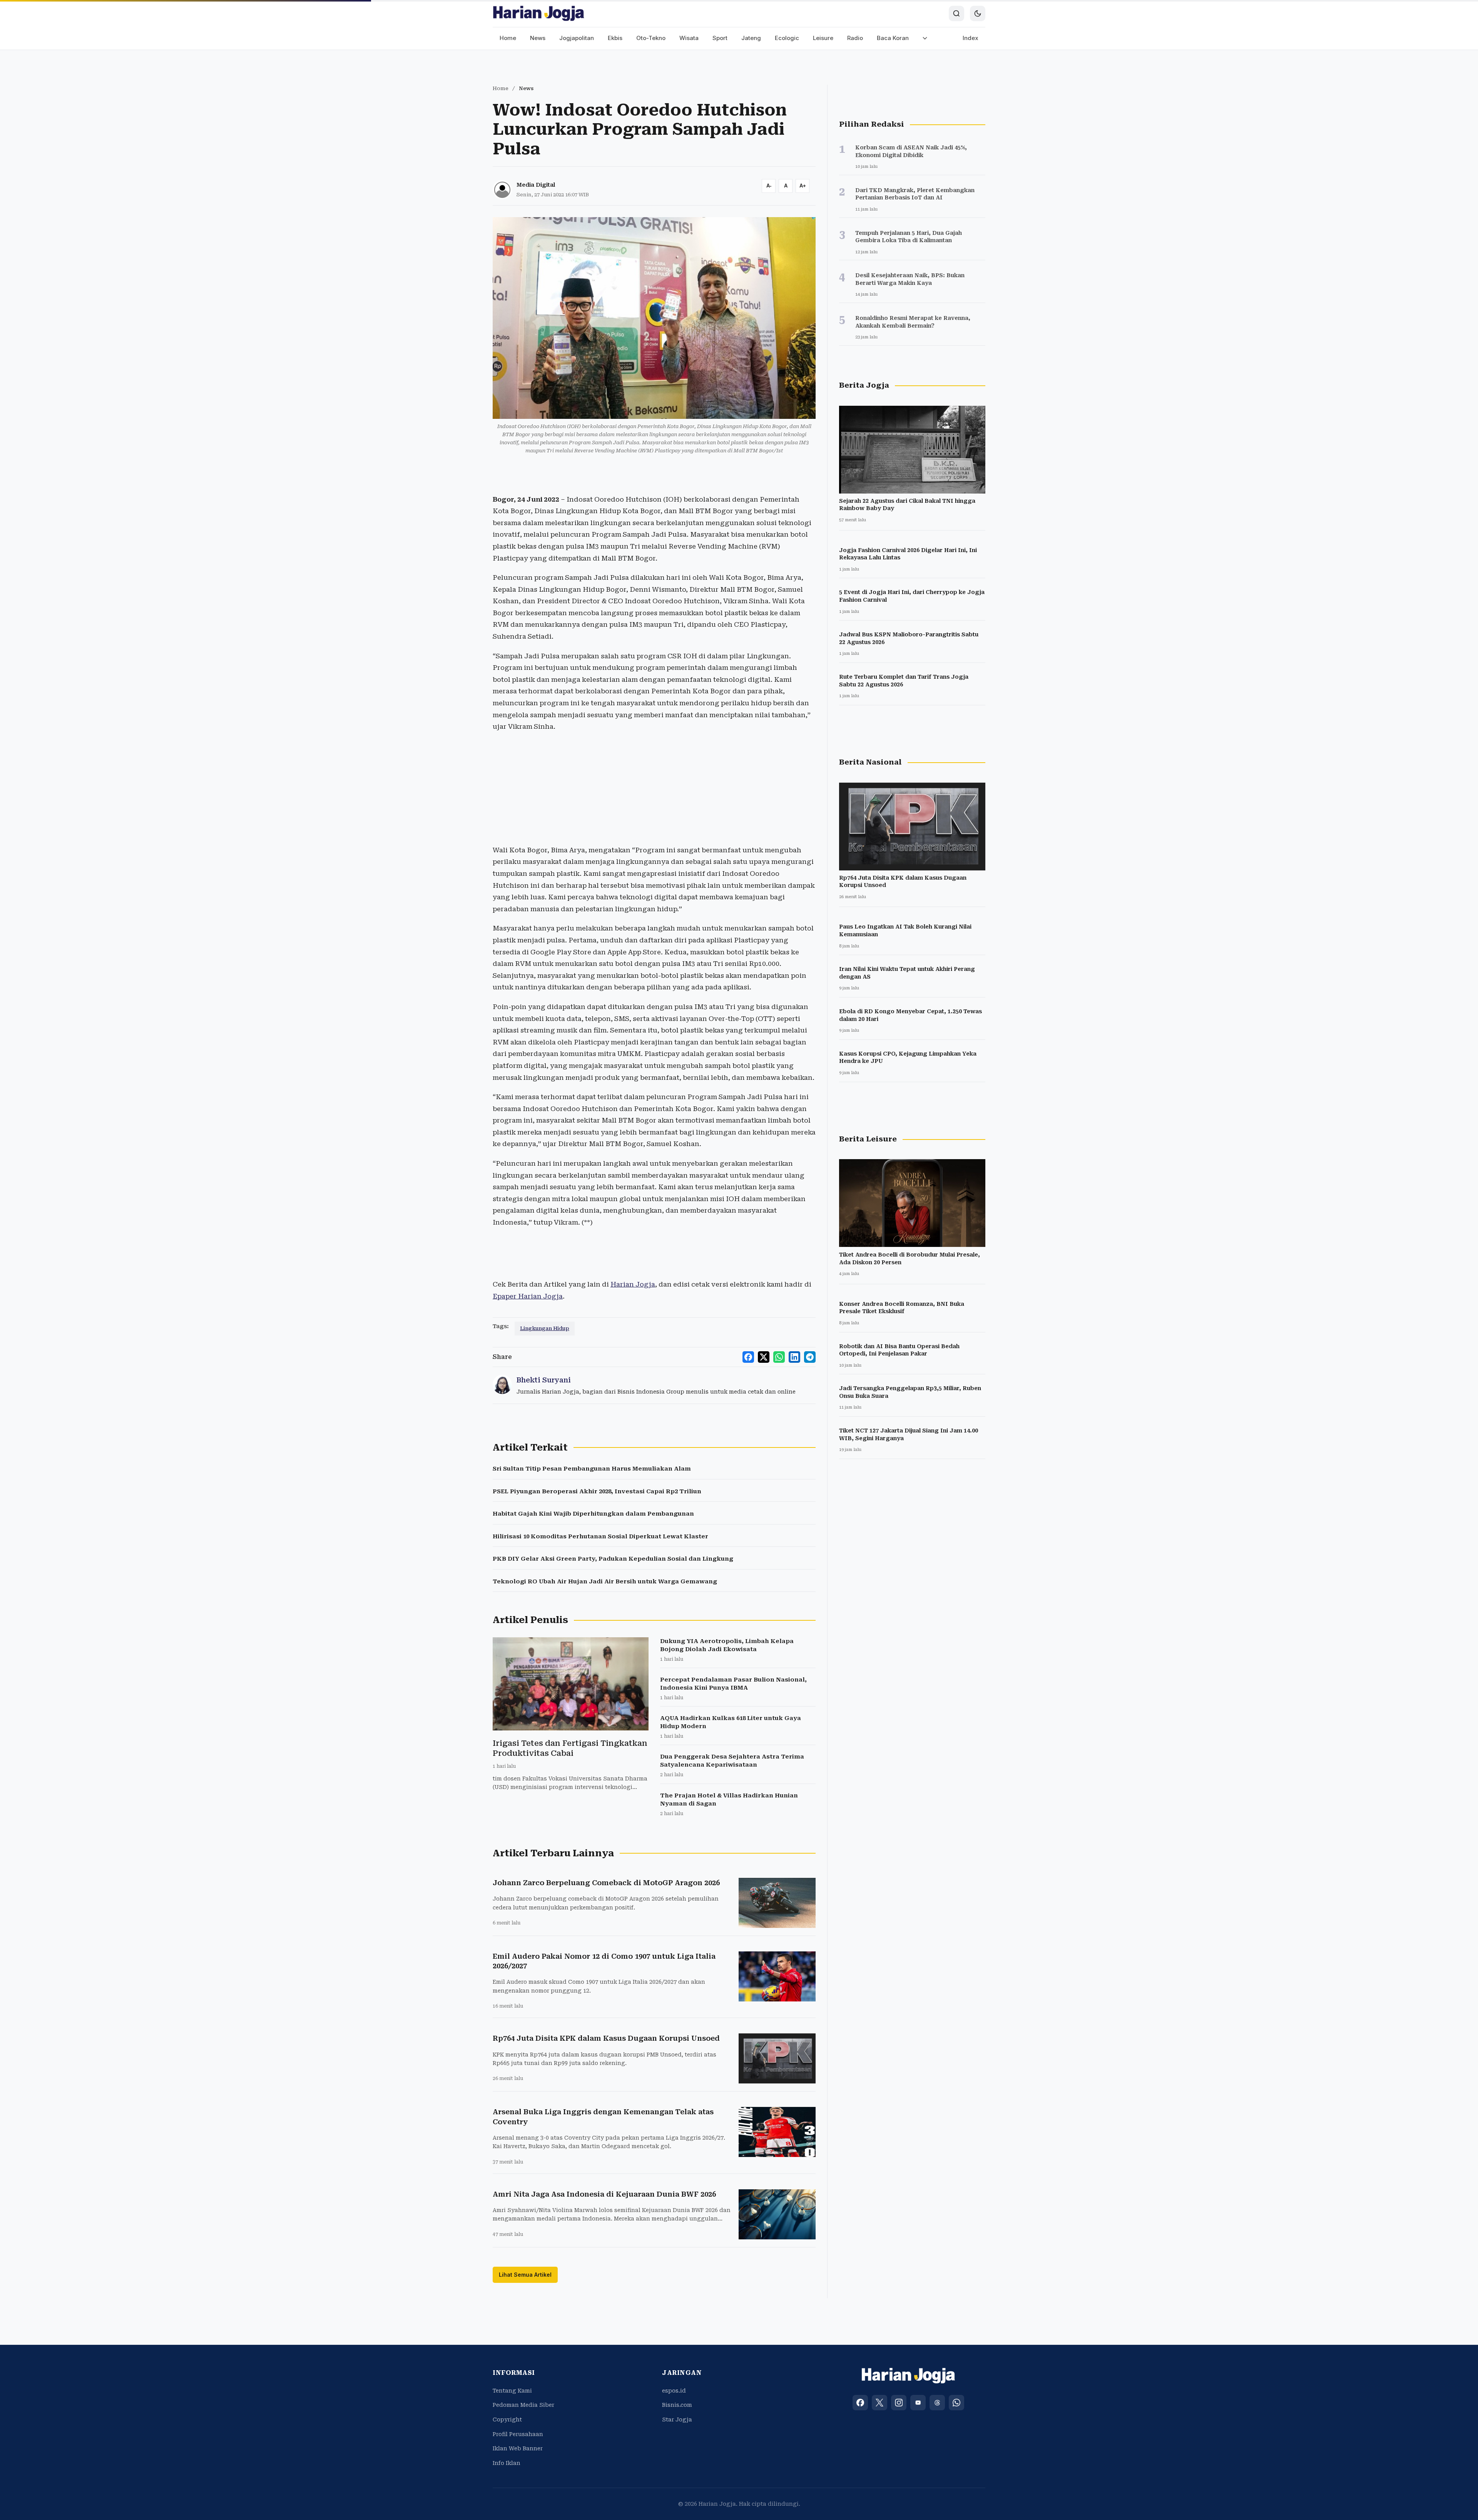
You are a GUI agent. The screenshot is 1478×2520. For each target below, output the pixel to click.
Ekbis (615, 38)
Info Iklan (507, 2463)
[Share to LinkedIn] (794, 1357)
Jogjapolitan (577, 38)
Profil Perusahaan (518, 2434)
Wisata (689, 38)
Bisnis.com (677, 2405)
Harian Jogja (633, 1284)
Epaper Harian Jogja (528, 1296)
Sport (720, 38)
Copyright (507, 2420)
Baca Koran (893, 38)
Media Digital (536, 185)
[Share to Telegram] (810, 1357)
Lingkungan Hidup (545, 1328)
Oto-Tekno (651, 38)
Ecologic (787, 38)
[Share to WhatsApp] (779, 1357)
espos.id (674, 2391)
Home (508, 38)
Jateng (751, 38)
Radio (855, 38)
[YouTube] (918, 2403)
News (538, 38)
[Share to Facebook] (748, 1357)
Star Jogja (677, 2420)
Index (971, 38)
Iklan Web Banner (518, 2448)
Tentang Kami (512, 2391)
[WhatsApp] (956, 2403)
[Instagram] (899, 2403)
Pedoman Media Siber (523, 2405)
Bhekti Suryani (544, 1380)
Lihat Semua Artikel (525, 2275)
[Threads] (937, 2403)
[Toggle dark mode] (978, 13)
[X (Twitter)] (879, 2403)
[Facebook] (860, 2403)
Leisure (823, 38)
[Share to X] (764, 1357)
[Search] (956, 13)
